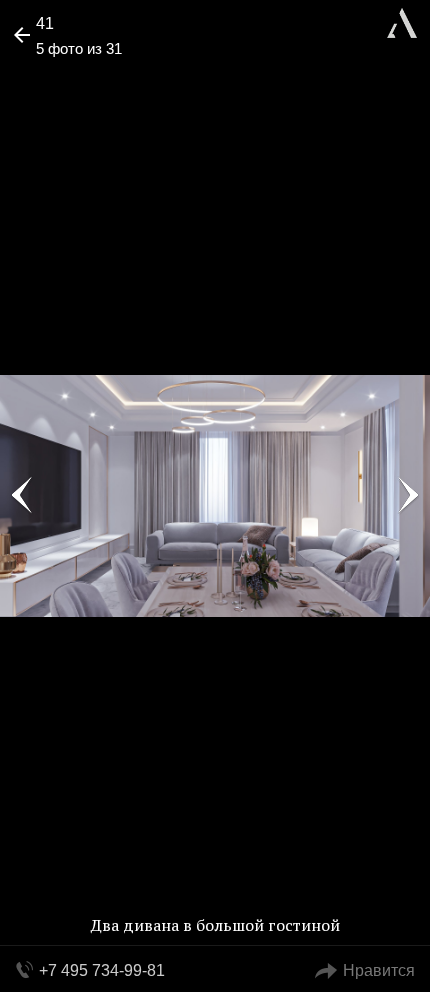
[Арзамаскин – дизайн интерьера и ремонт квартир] (402, 20)
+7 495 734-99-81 (102, 970)
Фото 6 (408, 496)
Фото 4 (22, 496)
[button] (91, 76)
